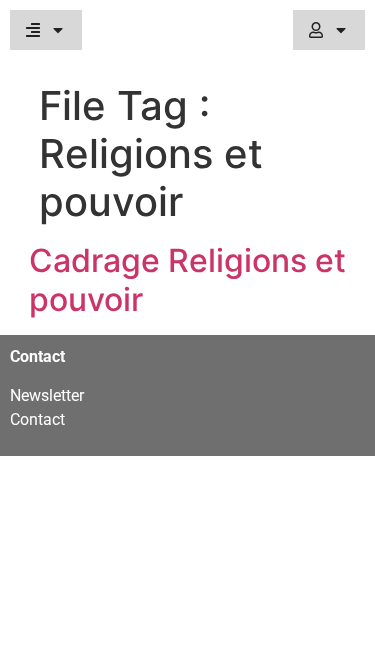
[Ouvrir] (58, 30)
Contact (37, 419)
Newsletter (47, 395)
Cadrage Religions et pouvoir (187, 279)
